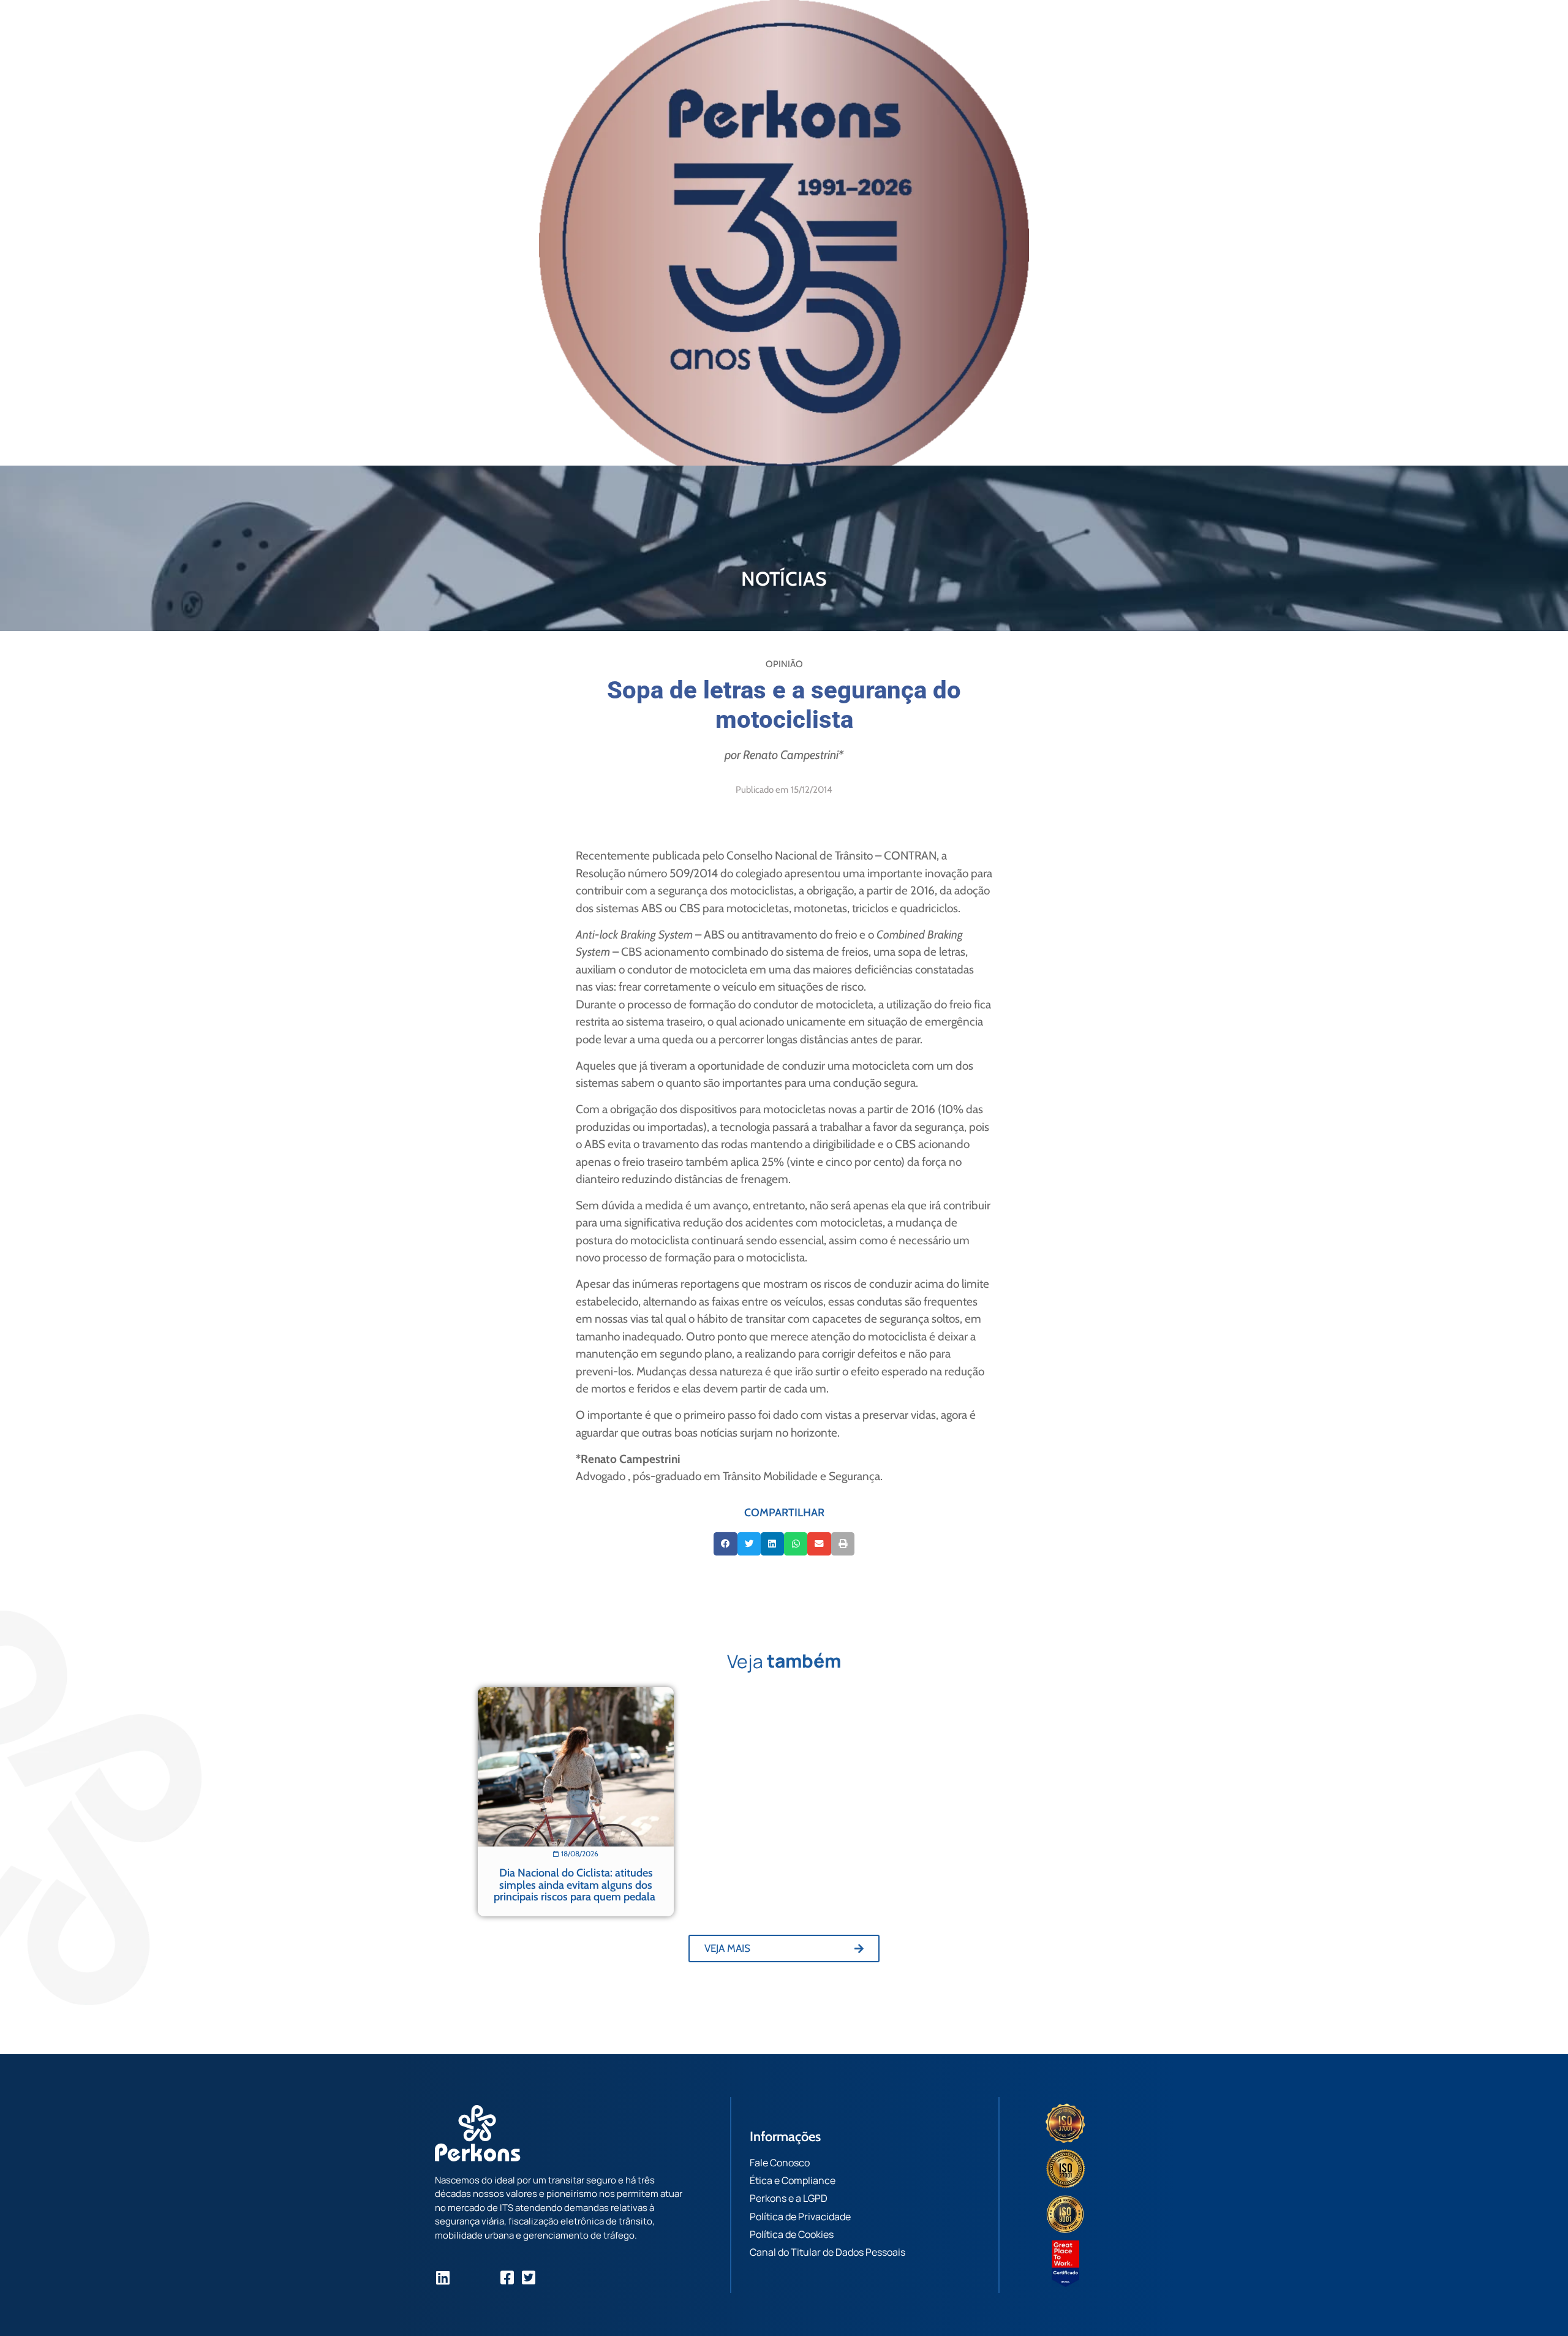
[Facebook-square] (507, 2277)
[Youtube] (485, 2277)
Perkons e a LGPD (789, 2198)
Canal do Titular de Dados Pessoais (827, 2252)
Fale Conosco (780, 2163)
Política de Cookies (792, 2234)
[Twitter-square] (528, 2277)
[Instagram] (464, 2277)
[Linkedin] (443, 2277)
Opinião (784, 664)
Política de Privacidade (800, 2217)
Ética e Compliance (793, 2180)
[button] (725, 1544)
